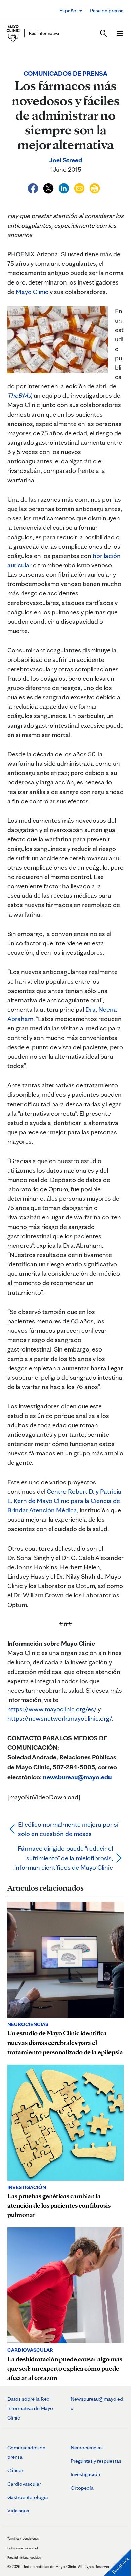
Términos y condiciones (23, 2538)
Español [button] (69, 11)
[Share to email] (80, 187)
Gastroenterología (28, 2497)
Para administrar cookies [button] (24, 2557)
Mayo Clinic (32, 292)
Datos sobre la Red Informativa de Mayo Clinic (30, 2408)
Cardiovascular (24, 2484)
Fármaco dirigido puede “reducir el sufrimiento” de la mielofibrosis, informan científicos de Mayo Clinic (64, 1858)
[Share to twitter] (49, 187)
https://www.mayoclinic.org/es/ (52, 1709)
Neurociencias (87, 2447)
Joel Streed (66, 160)
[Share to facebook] (34, 187)
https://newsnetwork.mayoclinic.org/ (60, 1718)
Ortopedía (82, 2488)
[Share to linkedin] (64, 187)
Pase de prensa (107, 11)
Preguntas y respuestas (96, 2461)
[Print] (95, 187)
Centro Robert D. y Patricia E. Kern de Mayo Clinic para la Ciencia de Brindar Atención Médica (64, 1501)
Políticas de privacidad (23, 2548)
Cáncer (15, 2470)
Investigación (85, 2474)
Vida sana (18, 2510)
